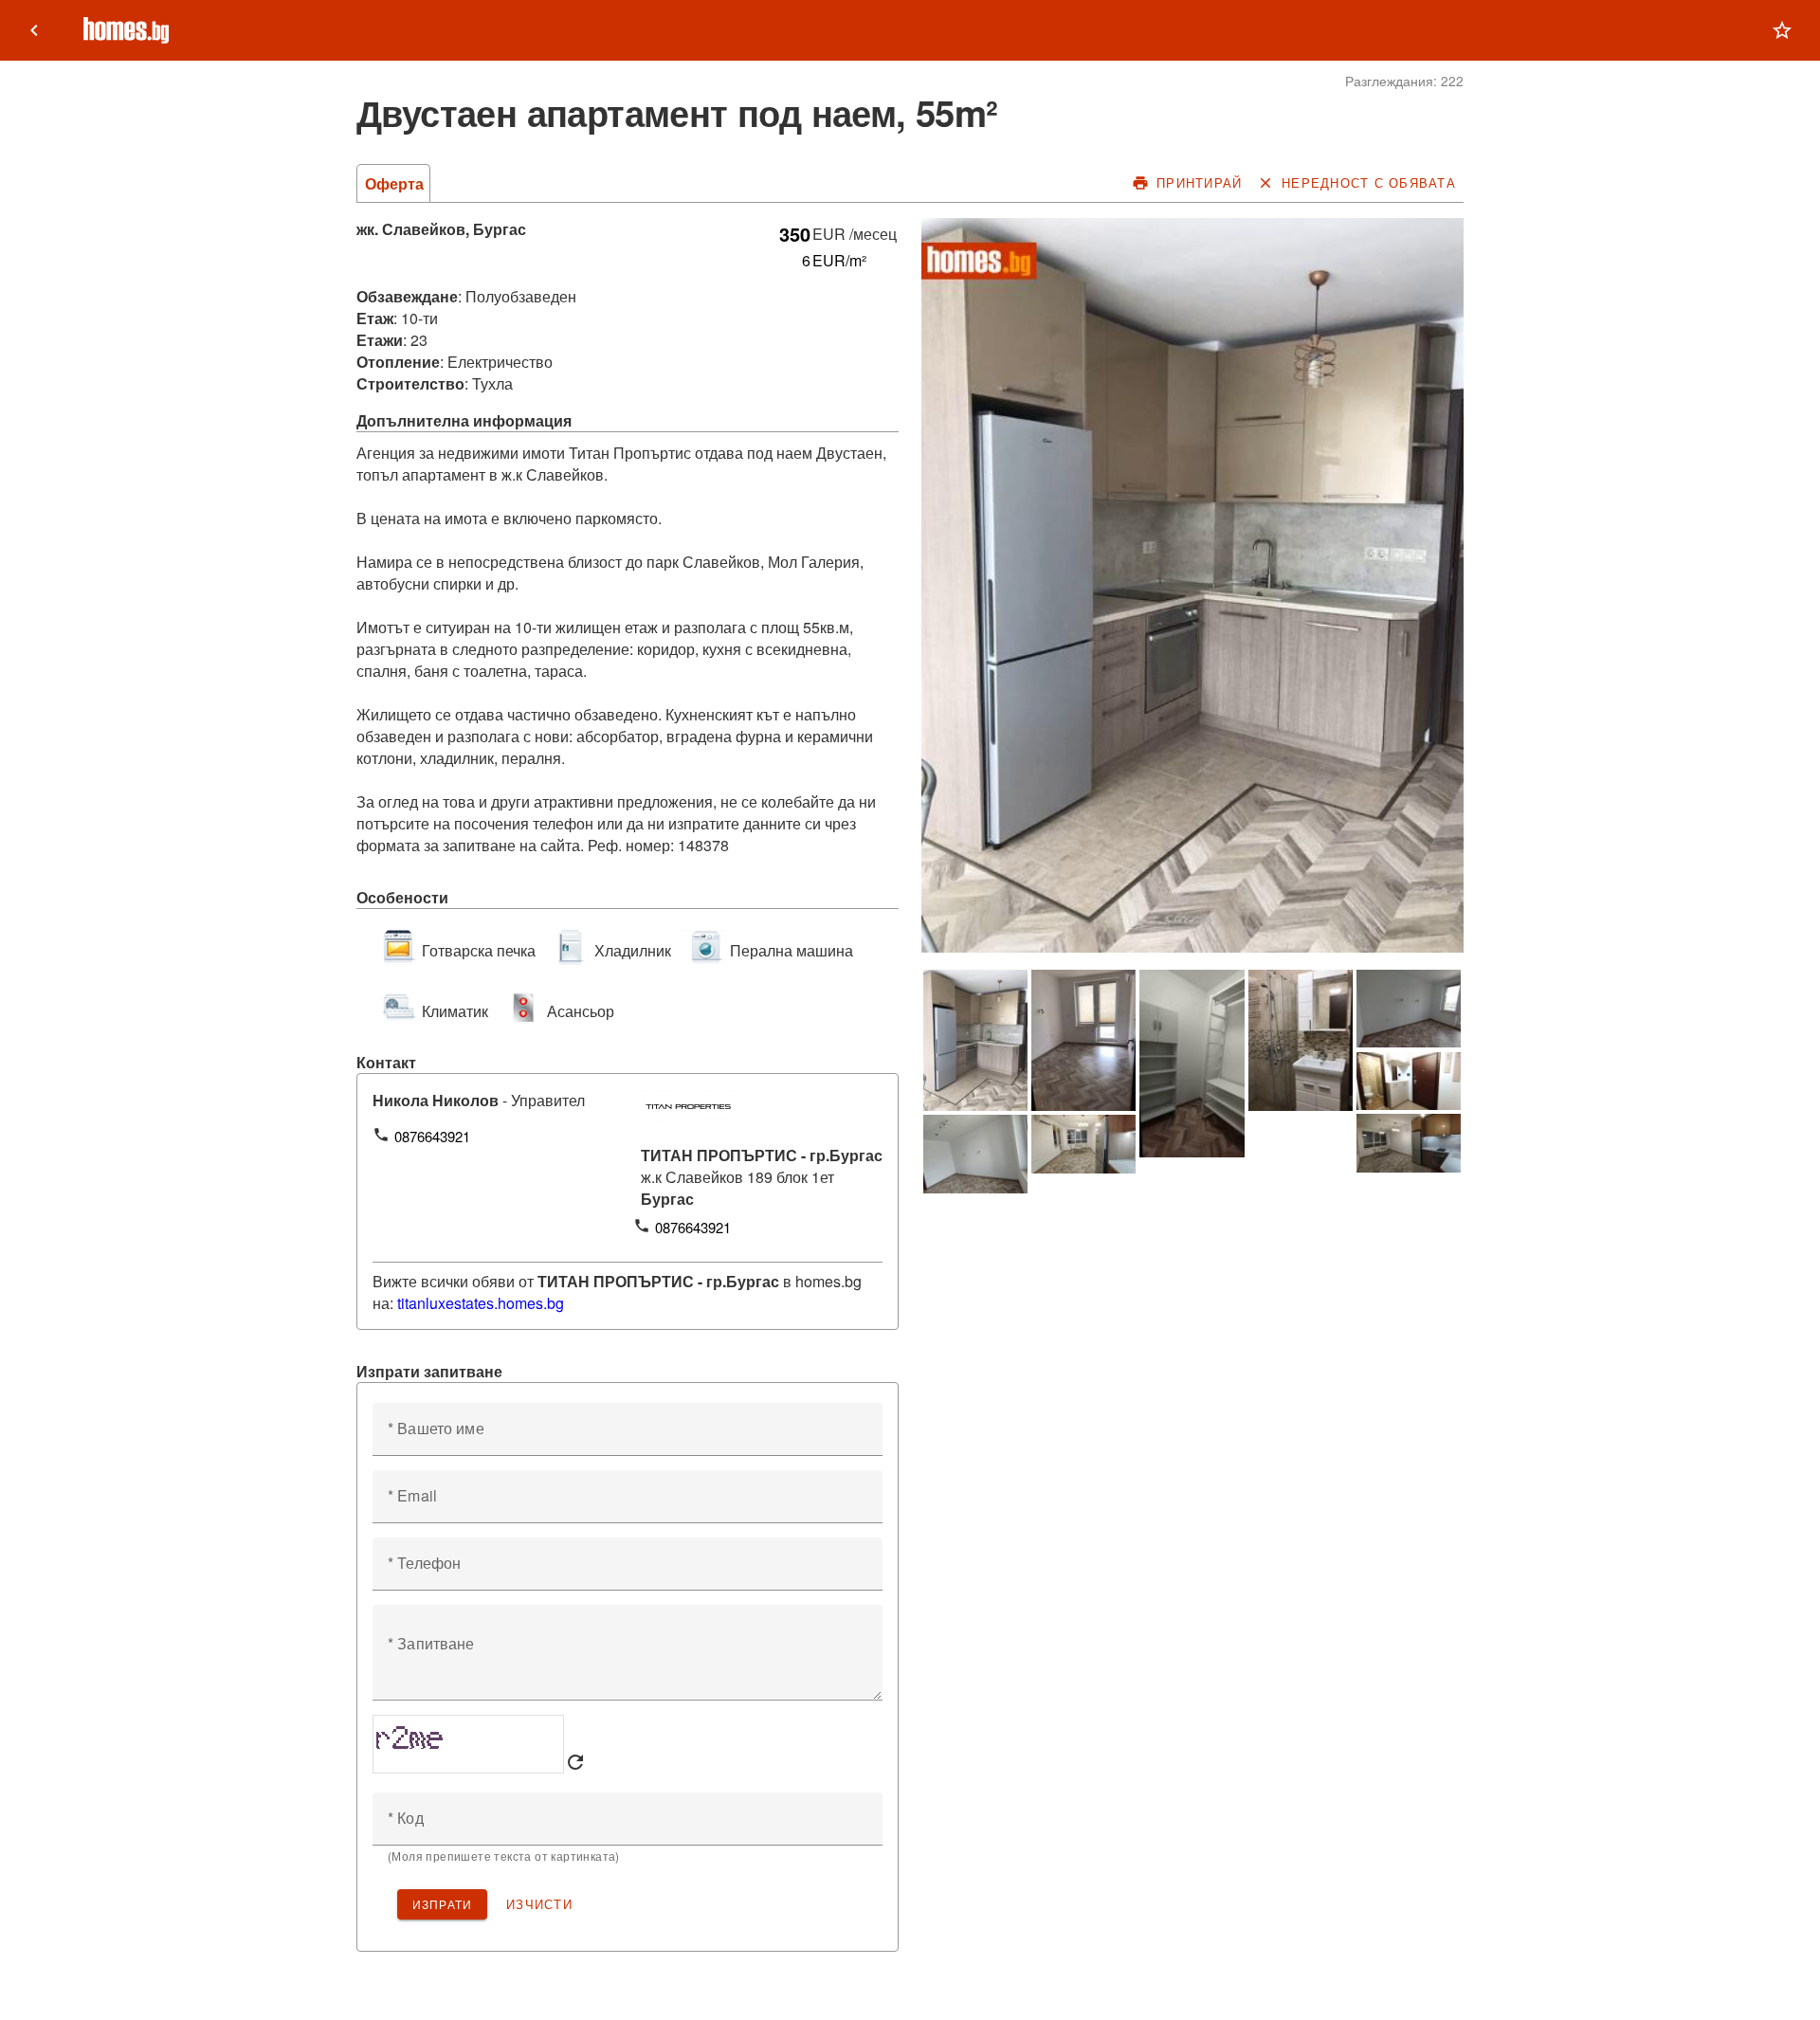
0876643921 (432, 1136)
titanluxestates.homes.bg (481, 1303)
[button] (1782, 30)
